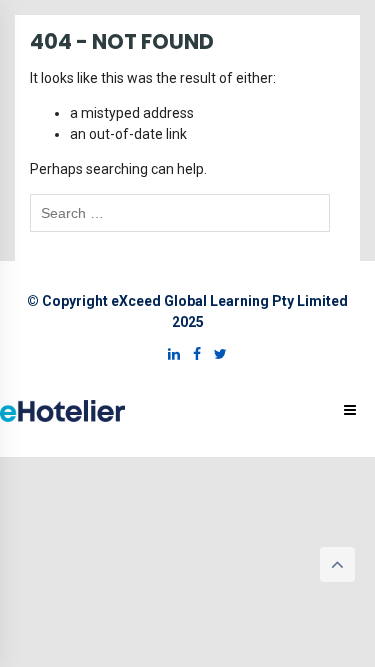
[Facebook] (192, 354)
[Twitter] (215, 354)
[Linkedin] (169, 354)
